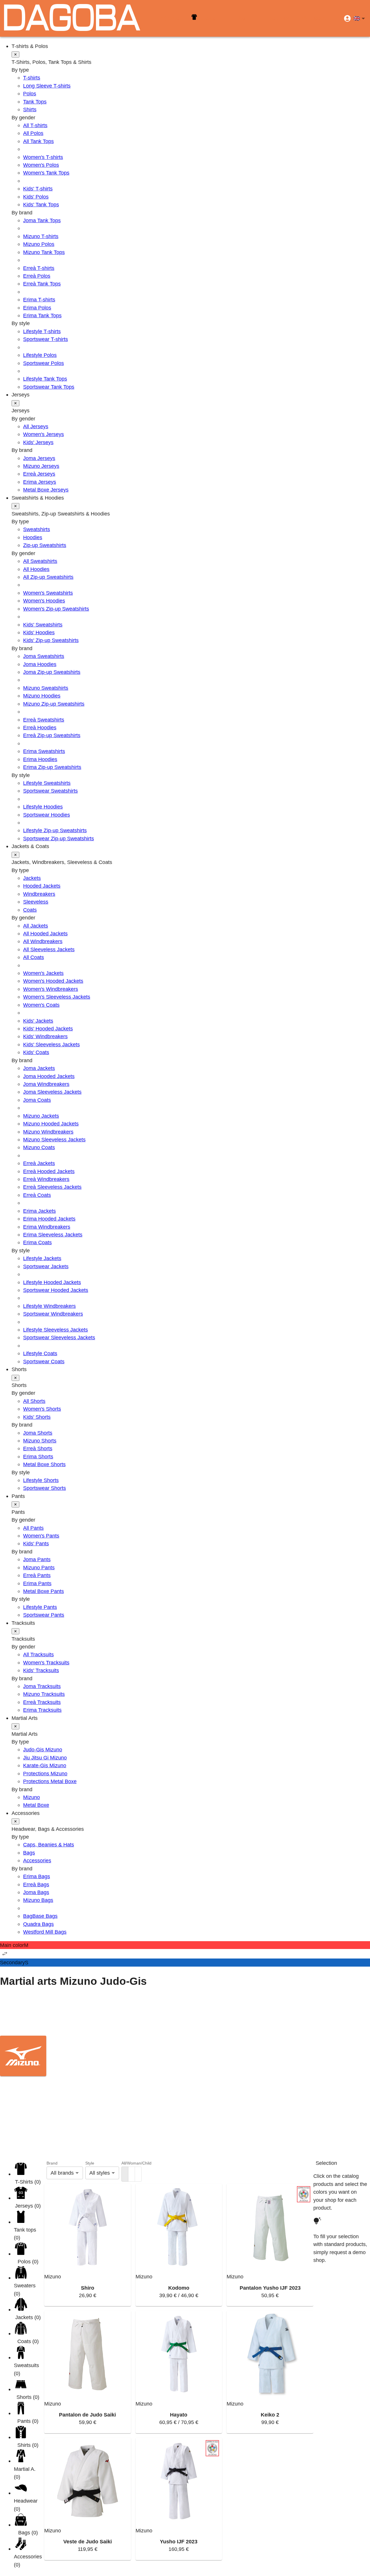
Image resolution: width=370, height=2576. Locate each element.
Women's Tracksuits (46, 1662)
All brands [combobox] (62, 2173)
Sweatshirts (37, 529)
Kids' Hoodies (39, 632)
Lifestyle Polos (40, 355)
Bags (29, 1853)
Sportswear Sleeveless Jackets (59, 1337)
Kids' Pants (36, 1543)
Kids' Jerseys (38, 442)
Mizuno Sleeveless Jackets (54, 1139)
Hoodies (33, 537)
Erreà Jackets (39, 1163)
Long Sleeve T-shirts (47, 86)
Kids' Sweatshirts (43, 625)
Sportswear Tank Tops (49, 387)
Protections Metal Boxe (50, 1781)
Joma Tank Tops (42, 220)
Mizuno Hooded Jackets (51, 1124)
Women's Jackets (43, 973)
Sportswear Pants (44, 1615)
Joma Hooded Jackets (49, 1076)
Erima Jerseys (40, 482)
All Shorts (34, 1401)
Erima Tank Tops (42, 315)
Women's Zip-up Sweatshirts (56, 609)
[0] (125, 2174)
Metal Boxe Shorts (44, 1464)
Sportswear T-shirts (46, 339)
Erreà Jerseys (39, 474)
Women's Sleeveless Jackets (57, 997)
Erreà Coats (37, 1195)
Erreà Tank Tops (42, 284)
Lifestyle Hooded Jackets (52, 1282)
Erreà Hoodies (40, 727)
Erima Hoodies (40, 759)
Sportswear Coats (44, 1361)
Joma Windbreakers (46, 1084)
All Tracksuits (38, 1654)
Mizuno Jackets (41, 1116)
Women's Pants (41, 1536)
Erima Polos (37, 308)
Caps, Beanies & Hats (49, 1845)
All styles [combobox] (100, 2173)
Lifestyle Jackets (42, 1258)
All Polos (33, 133)
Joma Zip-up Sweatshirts (52, 672)
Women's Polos (41, 165)
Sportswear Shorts (45, 1488)
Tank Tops (35, 102)
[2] (132, 2174)
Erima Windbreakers (47, 1227)
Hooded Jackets (42, 886)
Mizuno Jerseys (41, 466)
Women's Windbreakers (51, 989)
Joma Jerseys (39, 458)
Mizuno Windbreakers (48, 1132)
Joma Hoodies (40, 664)
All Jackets (36, 926)
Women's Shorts (42, 1409)
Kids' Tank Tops (41, 204)
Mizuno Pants (39, 1567)
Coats (30, 910)
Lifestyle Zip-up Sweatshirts (55, 830)
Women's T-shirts (43, 157)
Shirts (30, 109)
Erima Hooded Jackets (49, 1219)
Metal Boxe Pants (44, 1591)
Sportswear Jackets (46, 1266)
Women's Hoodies (44, 601)
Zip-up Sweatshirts (45, 545)
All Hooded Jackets (45, 933)
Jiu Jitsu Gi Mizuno (45, 1758)
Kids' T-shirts (38, 189)
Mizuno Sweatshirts (46, 688)
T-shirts (32, 78)
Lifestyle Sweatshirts (47, 783)
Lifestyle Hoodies (43, 807)
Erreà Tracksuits (42, 1702)
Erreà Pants (37, 1575)
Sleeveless (36, 902)
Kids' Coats (36, 1052)
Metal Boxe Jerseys (46, 490)
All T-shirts (35, 125)
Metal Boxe (36, 1805)
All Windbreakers (43, 941)
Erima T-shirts (39, 299)
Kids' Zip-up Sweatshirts (51, 640)
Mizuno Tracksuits (44, 1694)
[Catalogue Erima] (185, 2096)
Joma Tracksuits (42, 1686)
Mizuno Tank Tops (44, 252)
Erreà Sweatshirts (44, 720)
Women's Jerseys (44, 434)
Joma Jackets (39, 1068)
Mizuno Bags (38, 1900)
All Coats (34, 957)
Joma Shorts (38, 1433)
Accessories (37, 1860)
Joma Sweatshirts (44, 656)
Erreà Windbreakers (46, 1179)
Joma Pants (37, 1559)
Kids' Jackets (38, 1021)
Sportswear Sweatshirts (50, 791)
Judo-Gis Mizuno (43, 1749)
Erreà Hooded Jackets (49, 1171)
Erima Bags (37, 1876)
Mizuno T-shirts (41, 236)
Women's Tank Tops (46, 173)
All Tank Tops (38, 141)
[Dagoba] (72, 18)
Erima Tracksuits (42, 1710)
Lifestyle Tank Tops (45, 379)
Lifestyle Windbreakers (49, 1306)
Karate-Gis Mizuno (45, 1765)
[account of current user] (347, 18)
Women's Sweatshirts (48, 593)
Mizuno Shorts (40, 1441)
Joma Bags (36, 1892)
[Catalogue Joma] (185, 2016)
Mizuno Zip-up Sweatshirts (54, 704)
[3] (138, 2174)
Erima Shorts (38, 1456)
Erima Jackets (39, 1211)
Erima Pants (37, 1583)
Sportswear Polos (44, 363)
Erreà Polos (37, 276)
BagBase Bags (40, 1916)
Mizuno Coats (39, 1147)
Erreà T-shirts (39, 268)
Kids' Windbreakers (45, 1036)
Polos (30, 93)
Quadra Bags (38, 1924)
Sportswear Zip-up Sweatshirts (59, 838)
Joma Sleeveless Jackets (52, 1092)
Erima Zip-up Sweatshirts (52, 767)
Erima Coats (37, 1242)
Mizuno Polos (39, 244)
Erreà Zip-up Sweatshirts (52, 735)
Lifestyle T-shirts (42, 331)
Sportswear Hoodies (47, 815)
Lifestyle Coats (40, 1353)
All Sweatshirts (40, 561)
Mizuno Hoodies (42, 696)
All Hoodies (36, 569)
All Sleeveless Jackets (49, 949)
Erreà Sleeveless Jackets (52, 1187)
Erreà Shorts (38, 1448)
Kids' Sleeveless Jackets (51, 1044)
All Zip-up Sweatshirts (48, 577)
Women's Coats (41, 1005)
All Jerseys (36, 426)
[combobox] (360, 18)
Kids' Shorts (37, 1417)
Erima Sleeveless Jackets (53, 1235)
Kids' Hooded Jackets (48, 1029)
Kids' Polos (36, 197)
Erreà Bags (36, 1884)
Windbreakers (39, 894)
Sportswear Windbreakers (53, 1314)
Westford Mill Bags (45, 1932)
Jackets (32, 878)
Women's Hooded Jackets (53, 981)
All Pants (33, 1528)
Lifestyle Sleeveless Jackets (55, 1330)
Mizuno (32, 1797)
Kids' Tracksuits (41, 1670)
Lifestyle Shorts (41, 1480)
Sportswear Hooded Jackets (56, 1290)
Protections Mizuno (45, 1773)
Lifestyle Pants (40, 1607)
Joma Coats (37, 1100)
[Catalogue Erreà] (185, 2135)
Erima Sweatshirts (44, 751)
